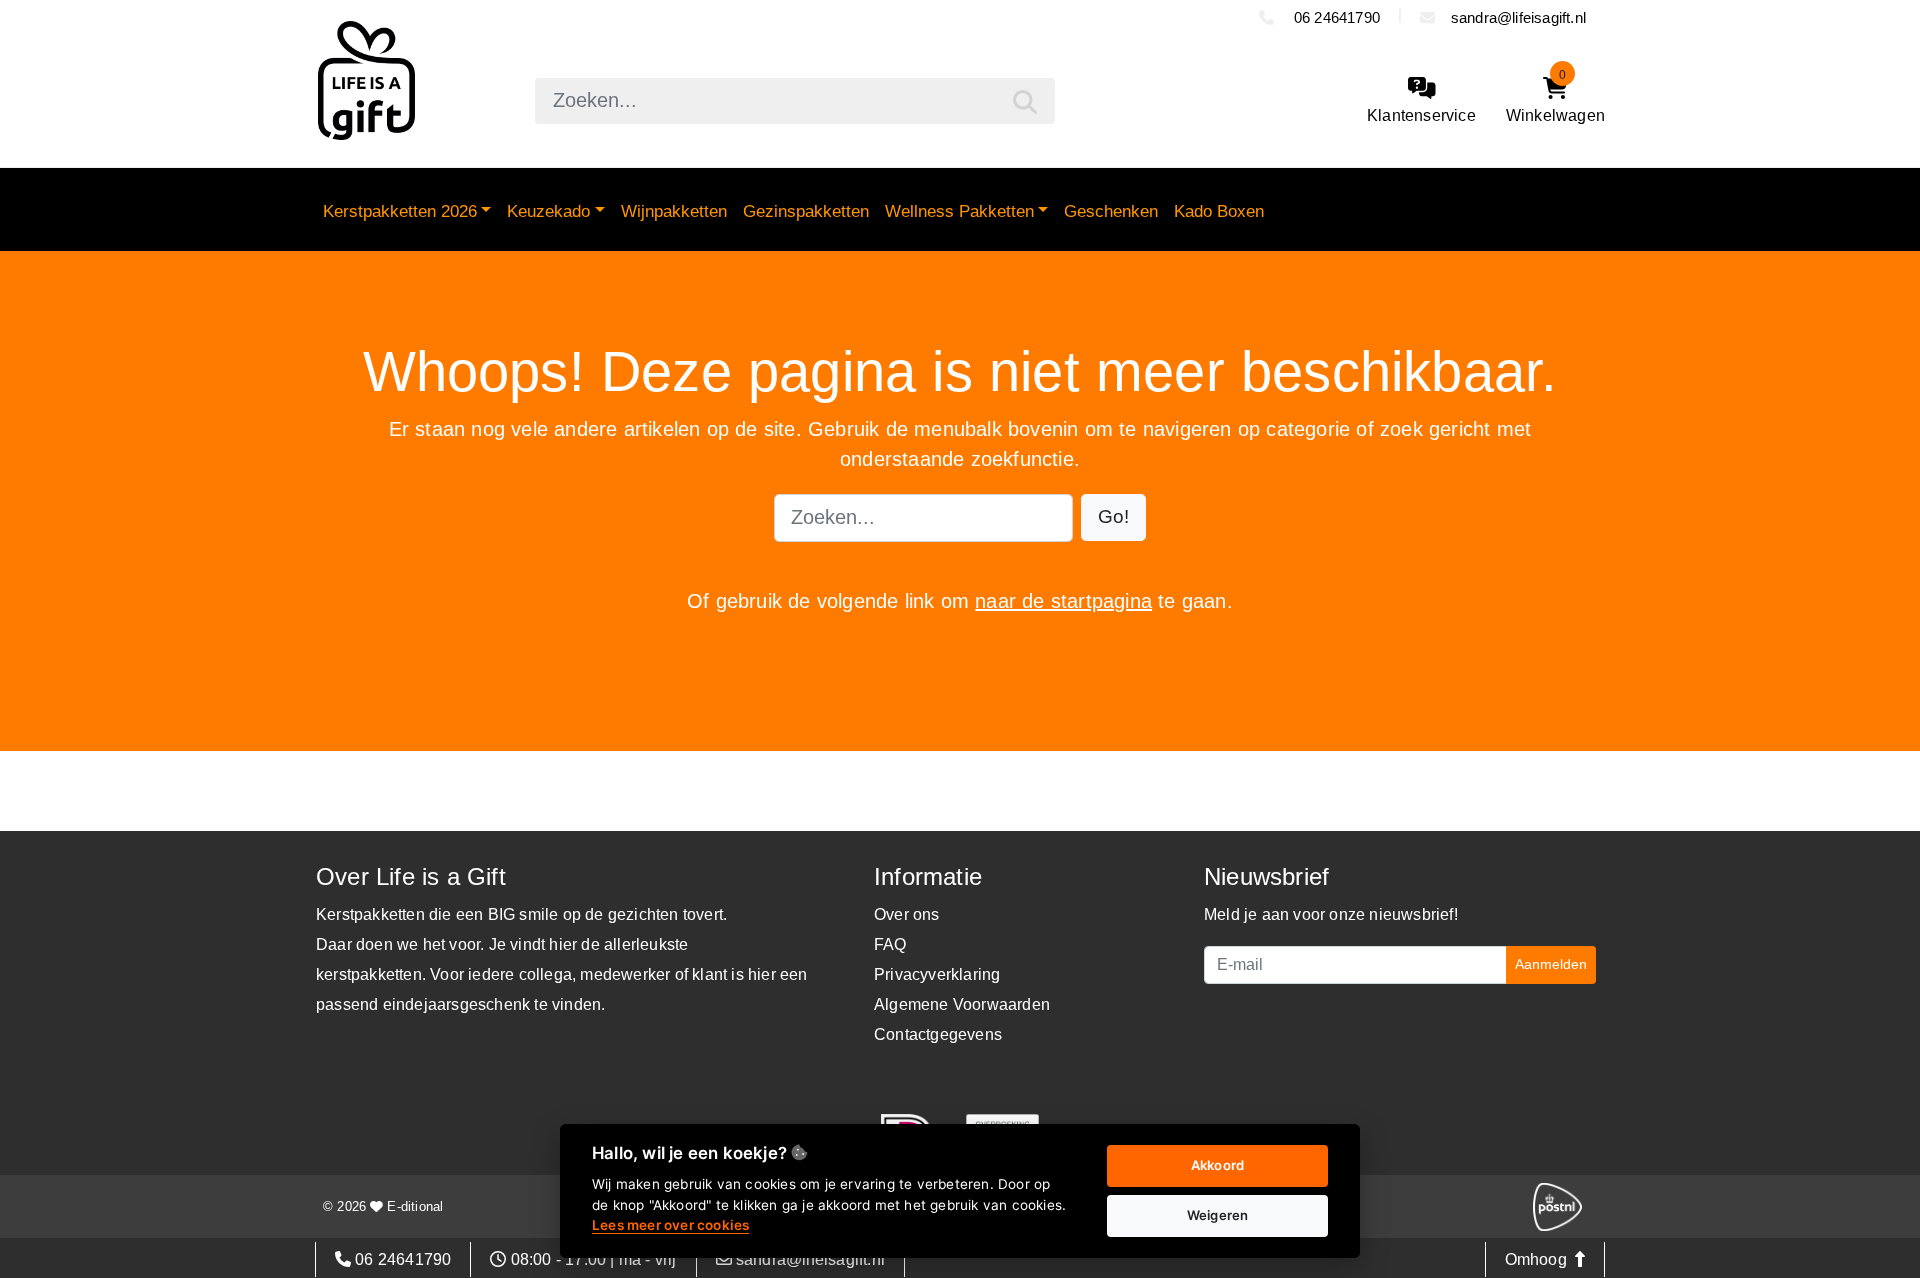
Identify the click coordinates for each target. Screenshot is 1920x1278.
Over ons (907, 914)
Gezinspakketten (806, 211)
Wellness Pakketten (959, 211)
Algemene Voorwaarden (962, 1004)
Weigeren (1218, 1215)
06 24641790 (1335, 17)
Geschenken (1111, 211)
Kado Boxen (1219, 211)
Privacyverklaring (937, 974)
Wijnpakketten (674, 211)
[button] (1113, 517)
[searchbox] (795, 101)
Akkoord (1217, 1165)
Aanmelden (1551, 964)
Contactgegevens (938, 1034)
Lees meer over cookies (670, 1225)
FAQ (890, 944)
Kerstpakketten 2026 (400, 211)
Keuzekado (548, 211)
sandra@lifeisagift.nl (1518, 17)
